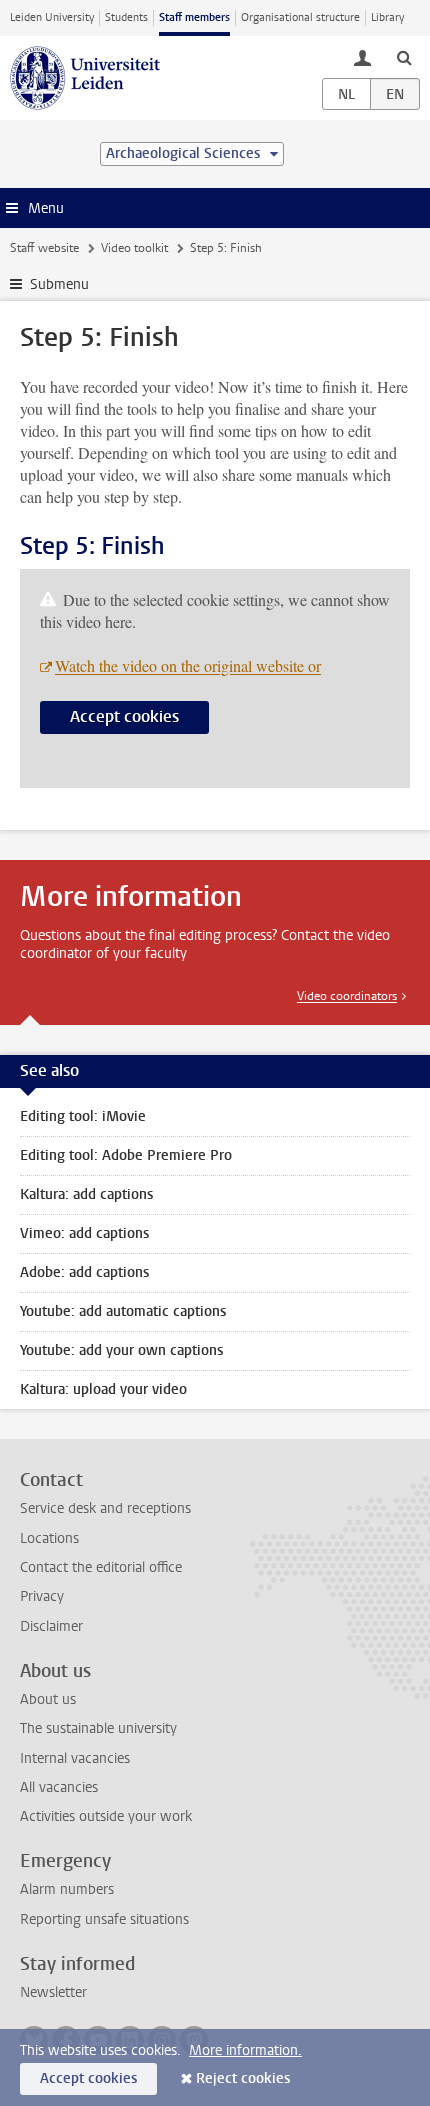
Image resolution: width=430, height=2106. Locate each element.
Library (387, 17)
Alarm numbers (67, 1889)
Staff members (194, 17)
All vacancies (59, 1787)
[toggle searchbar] (404, 57)
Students (126, 17)
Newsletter (53, 1992)
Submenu (59, 284)
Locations (49, 1538)
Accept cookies (124, 716)
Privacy (42, 1596)
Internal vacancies (75, 1758)
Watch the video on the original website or (188, 665)
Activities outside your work (106, 1816)
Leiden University (52, 17)
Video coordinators (347, 996)
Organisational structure (300, 17)
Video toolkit (134, 248)
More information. (245, 2050)
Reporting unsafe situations (104, 1919)
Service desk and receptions (105, 1508)
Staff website (44, 248)
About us (48, 1699)
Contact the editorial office (101, 1567)
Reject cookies (243, 2078)
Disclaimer (51, 1626)
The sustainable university (98, 1728)
